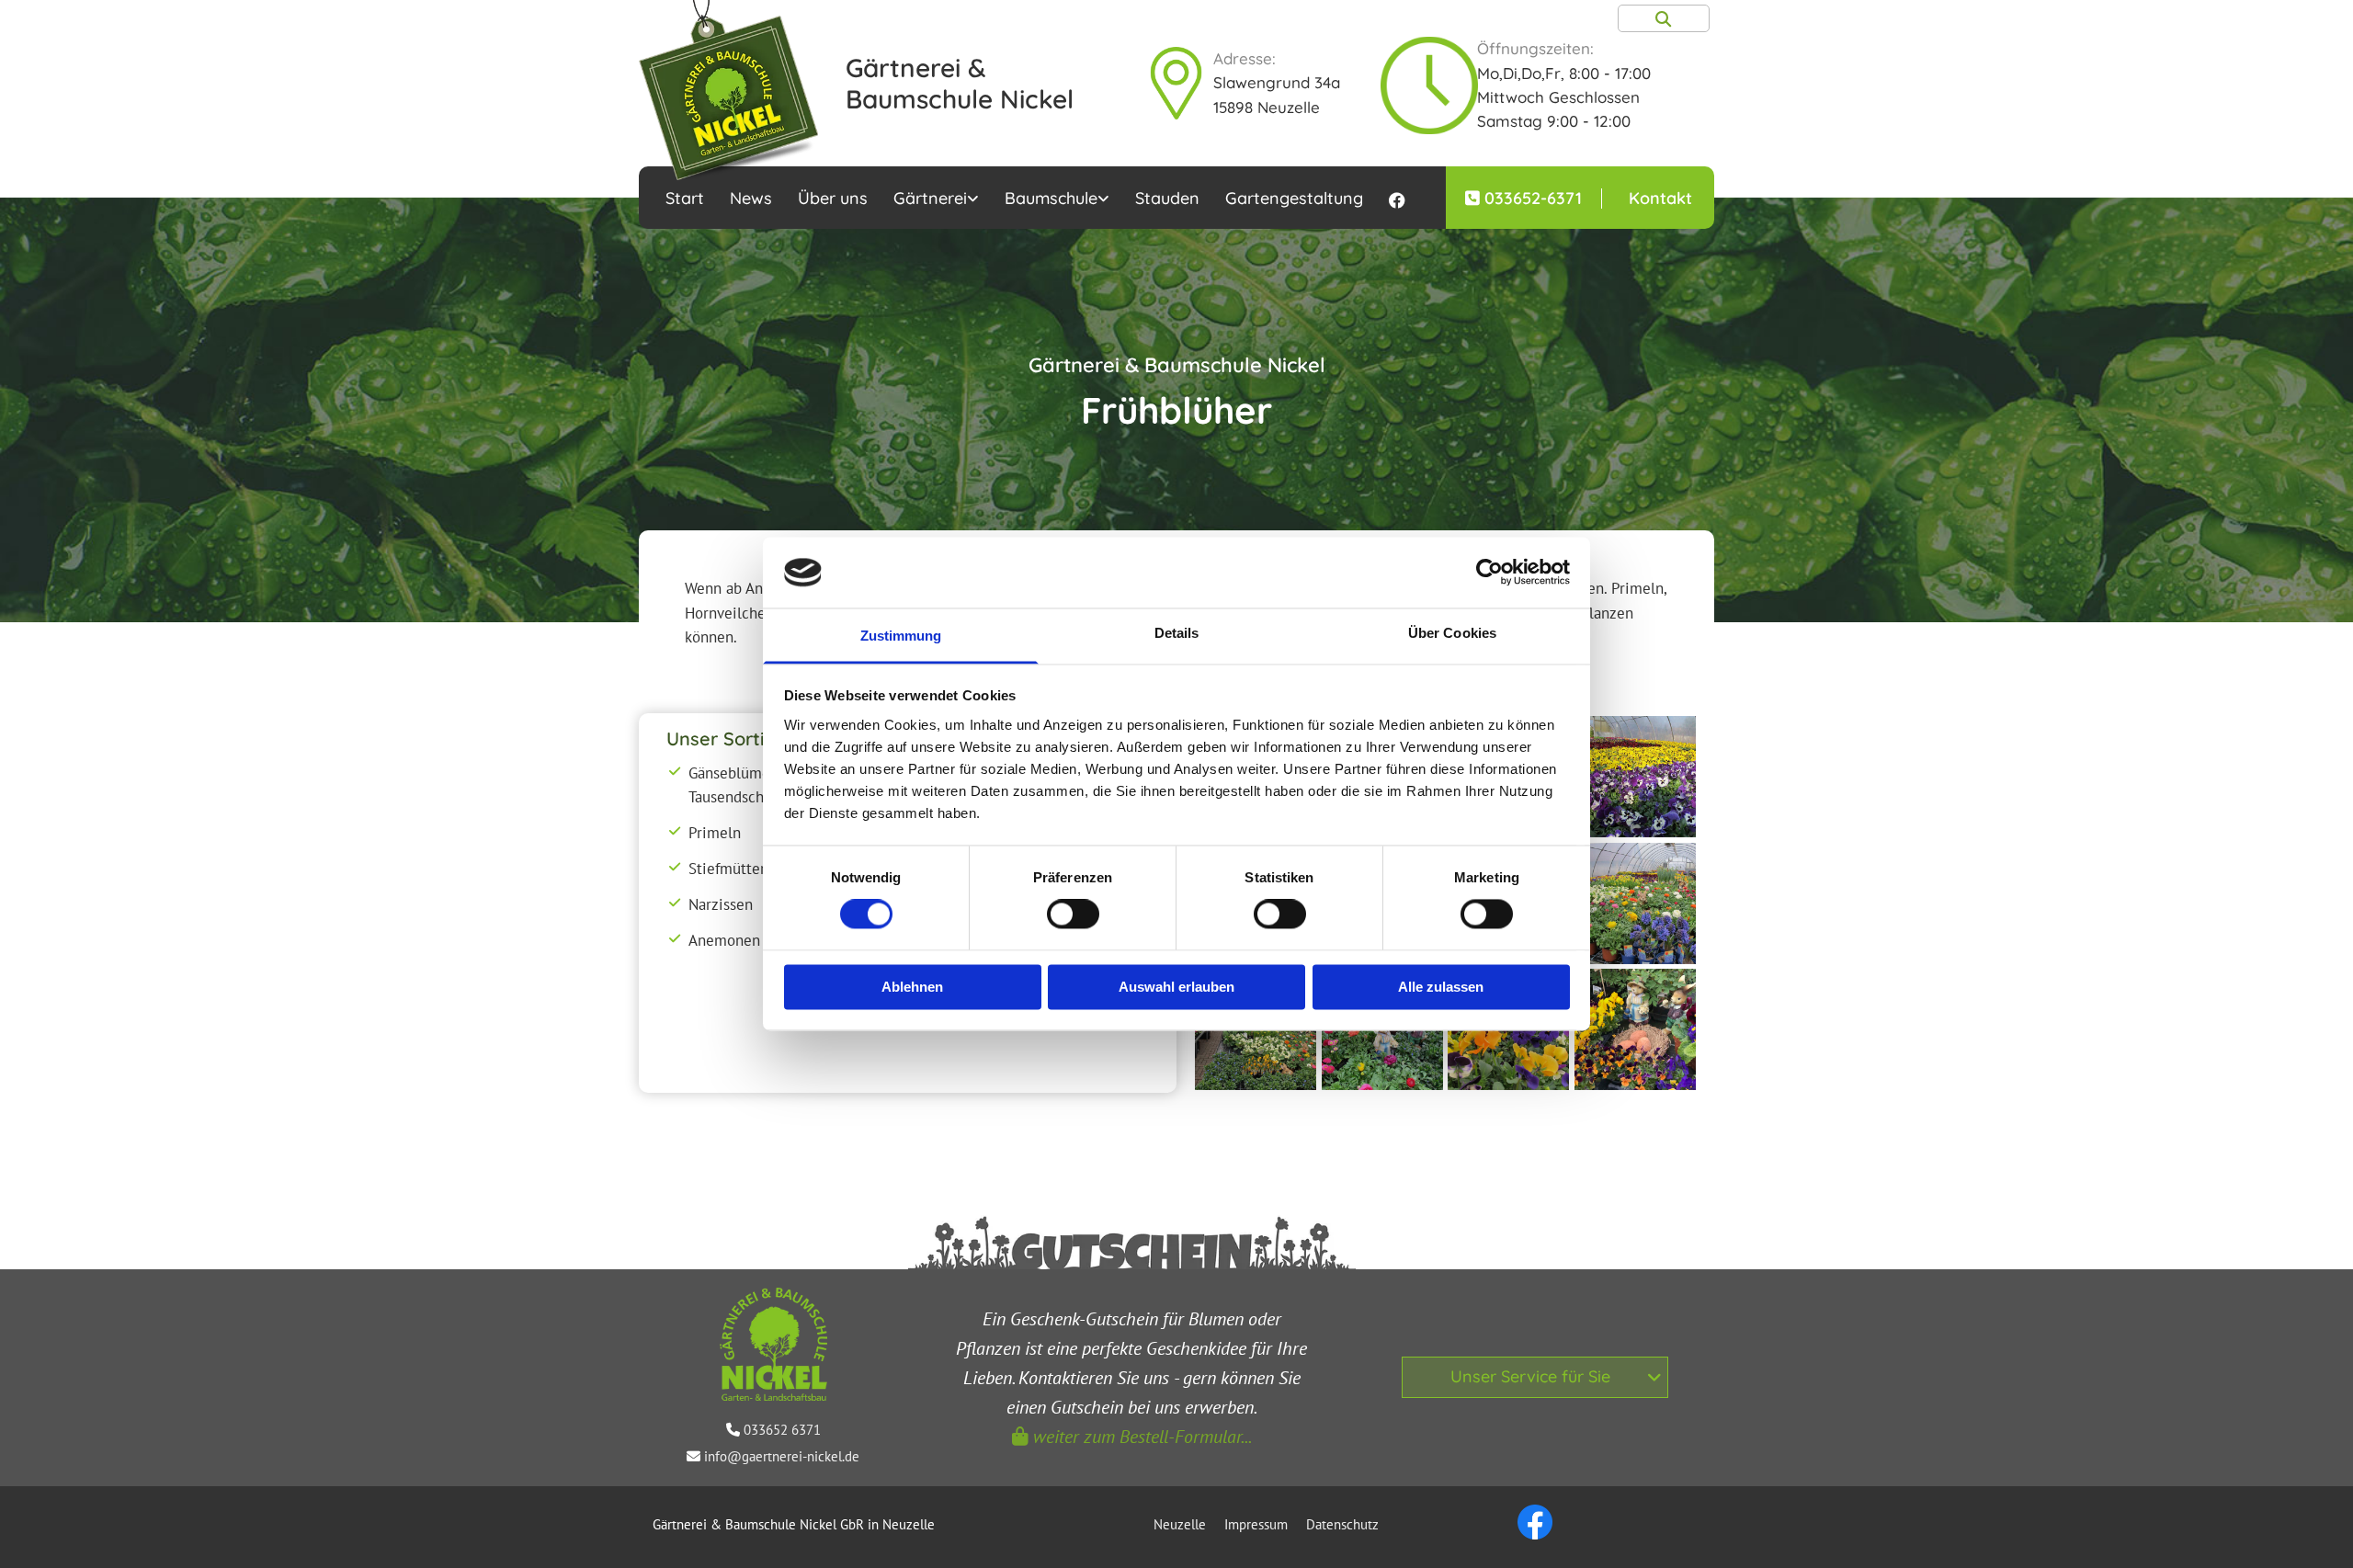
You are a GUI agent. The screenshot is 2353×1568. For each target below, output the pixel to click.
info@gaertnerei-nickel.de (782, 1456)
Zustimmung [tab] (901, 636)
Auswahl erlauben (1176, 987)
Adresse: (1245, 58)
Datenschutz (1342, 1524)
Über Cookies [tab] (1452, 633)
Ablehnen (912, 987)
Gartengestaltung (1294, 198)
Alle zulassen (1441, 987)
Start (685, 198)
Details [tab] (1177, 633)
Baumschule (1051, 198)
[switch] (1073, 915)
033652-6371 (1533, 198)
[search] (1664, 18)
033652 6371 (782, 1430)
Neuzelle (1180, 1524)
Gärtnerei (930, 198)
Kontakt (1660, 198)
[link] (936, 198)
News (751, 198)
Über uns (833, 198)
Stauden (1167, 198)
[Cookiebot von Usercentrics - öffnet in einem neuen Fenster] (1489, 573)
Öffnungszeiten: (1529, 48)
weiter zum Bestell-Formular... (1132, 1437)
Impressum (1256, 1524)
